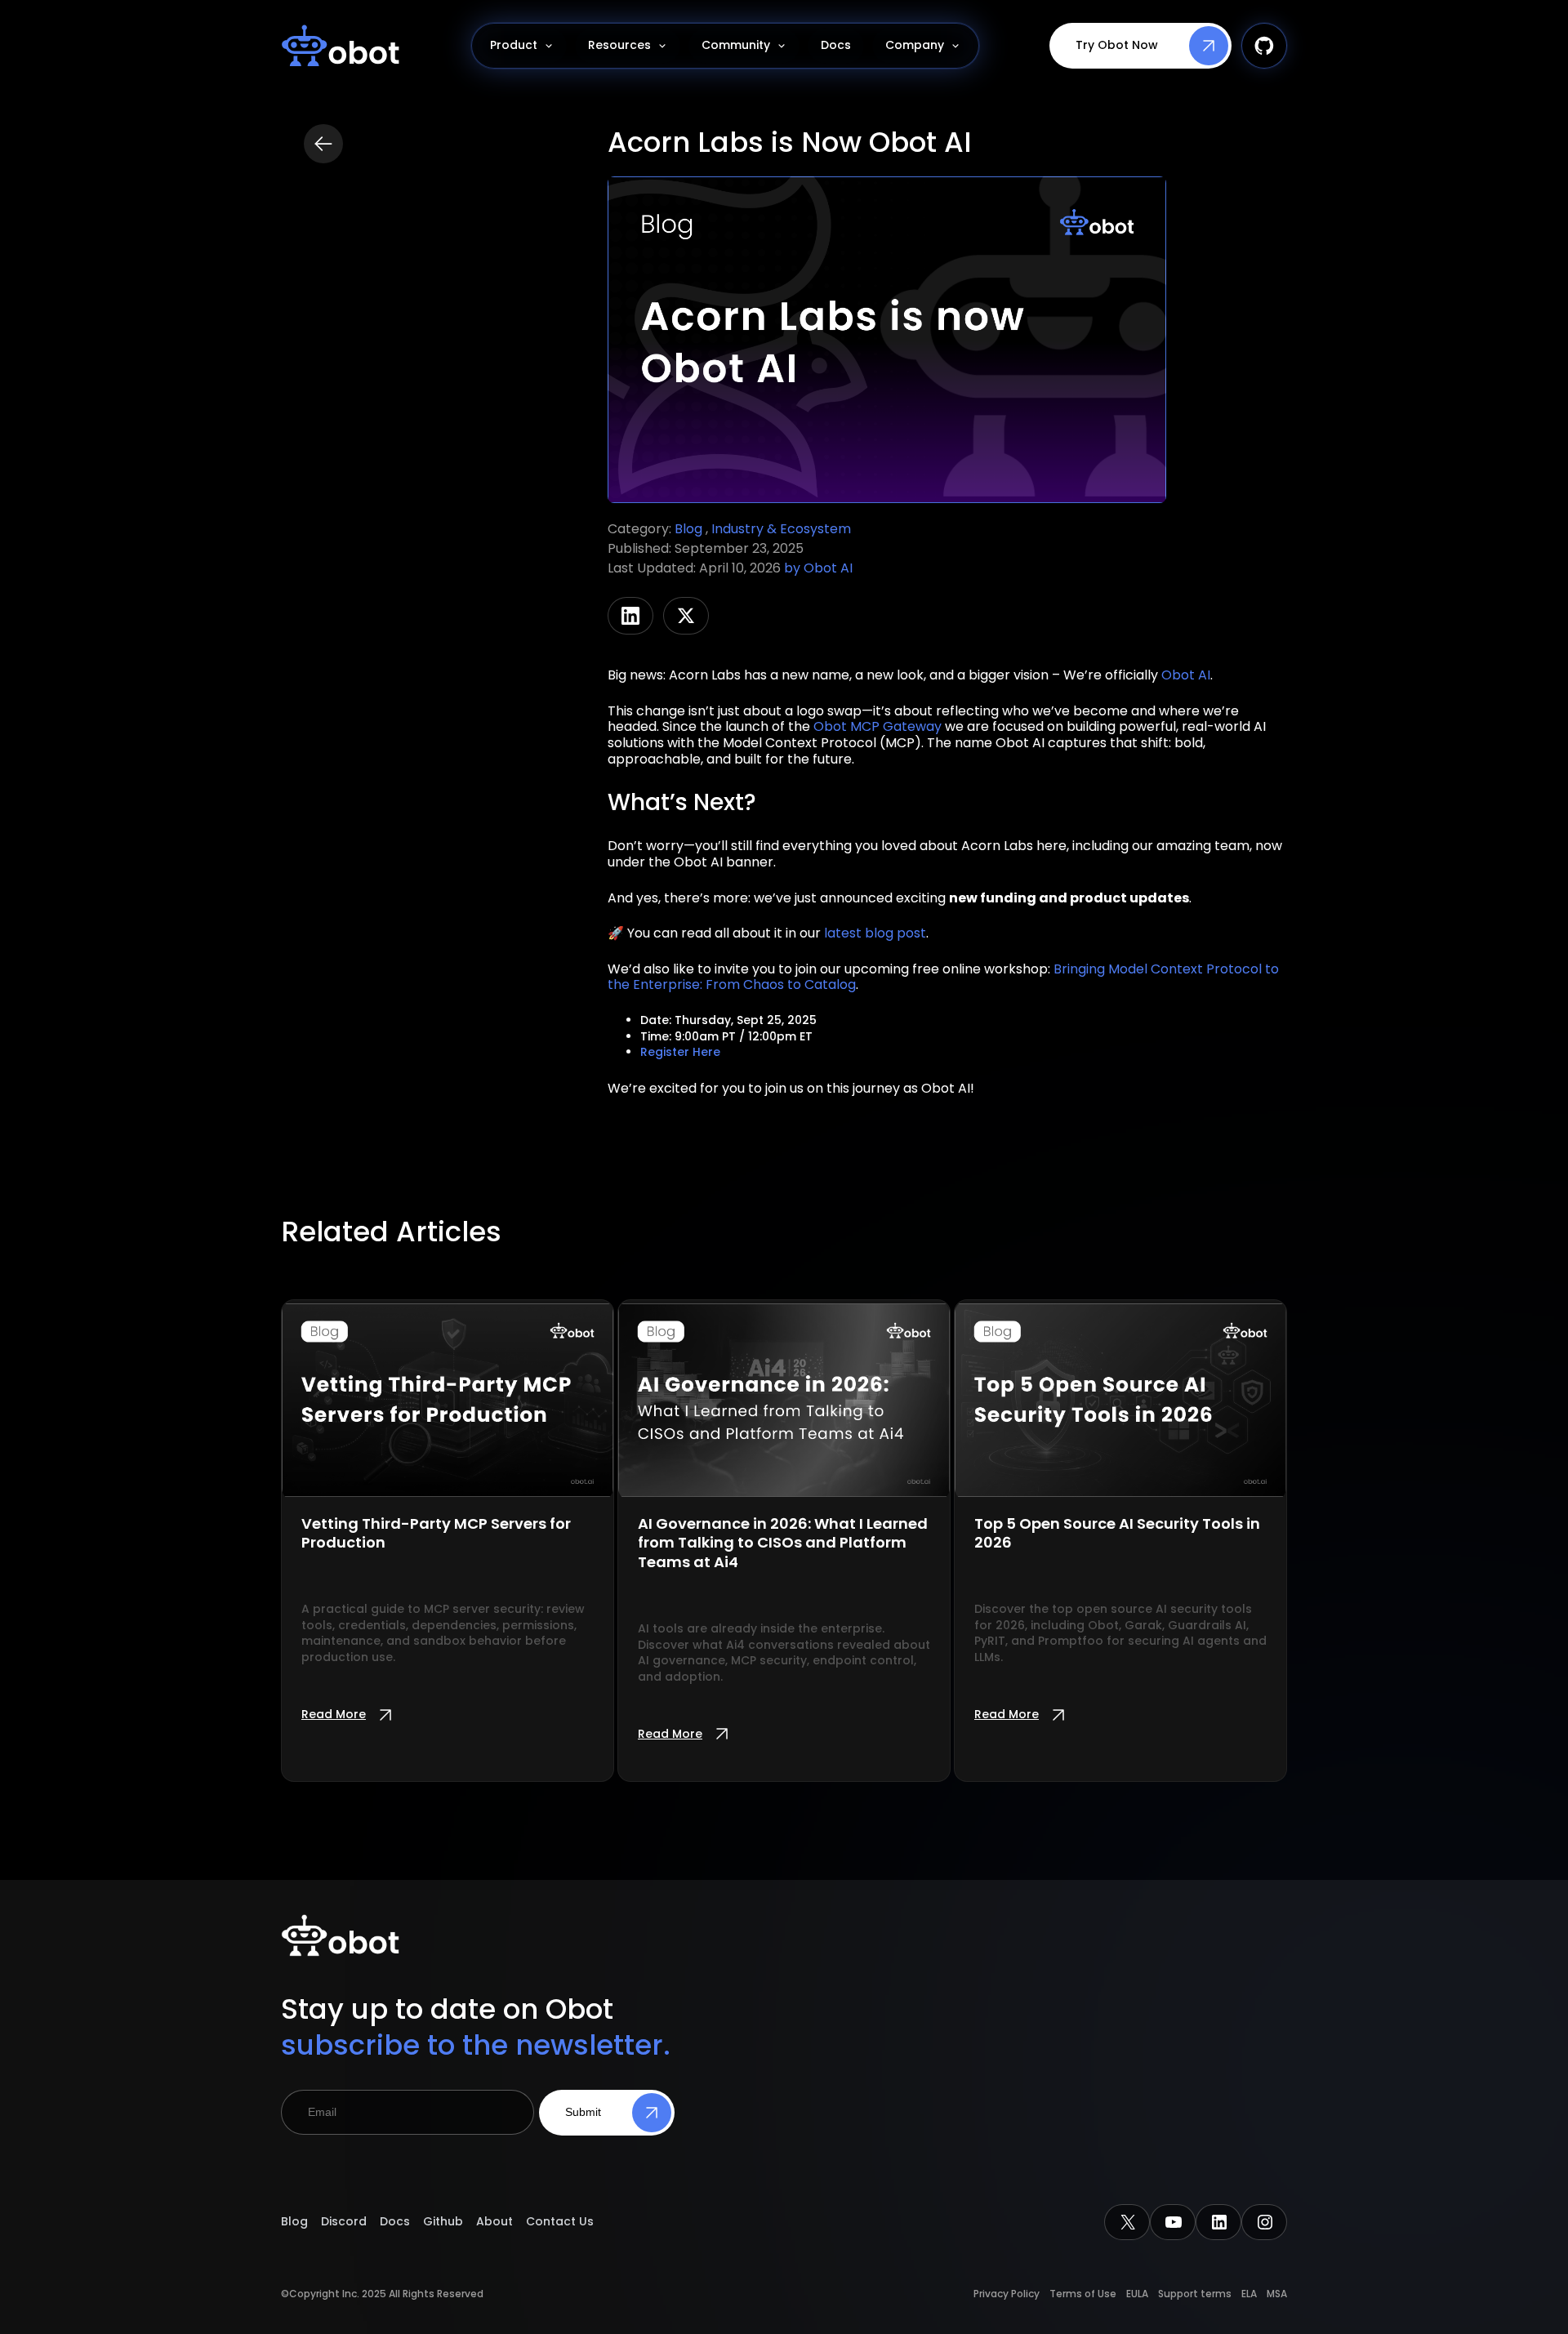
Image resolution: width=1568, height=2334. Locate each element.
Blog (690, 529)
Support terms (1195, 2294)
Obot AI (828, 568)
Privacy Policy (1007, 2294)
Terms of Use (1083, 2294)
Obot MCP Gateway (878, 726)
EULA (1137, 2294)
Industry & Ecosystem (781, 529)
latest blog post (875, 933)
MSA (1277, 2294)
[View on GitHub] (1264, 46)
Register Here (680, 1052)
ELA (1249, 2294)
